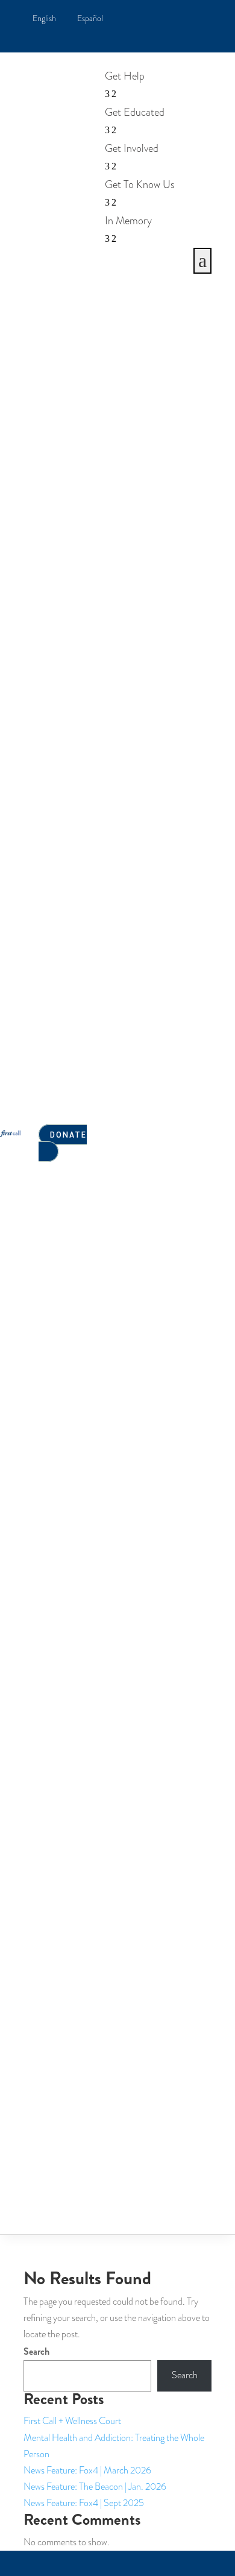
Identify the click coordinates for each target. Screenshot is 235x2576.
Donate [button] (68, 1134)
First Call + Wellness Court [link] (72, 2421)
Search (36, 2351)
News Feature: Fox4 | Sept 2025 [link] (84, 2503)
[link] (44, 19)
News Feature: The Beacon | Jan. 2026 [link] (95, 2487)
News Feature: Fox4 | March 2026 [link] (87, 2471)
